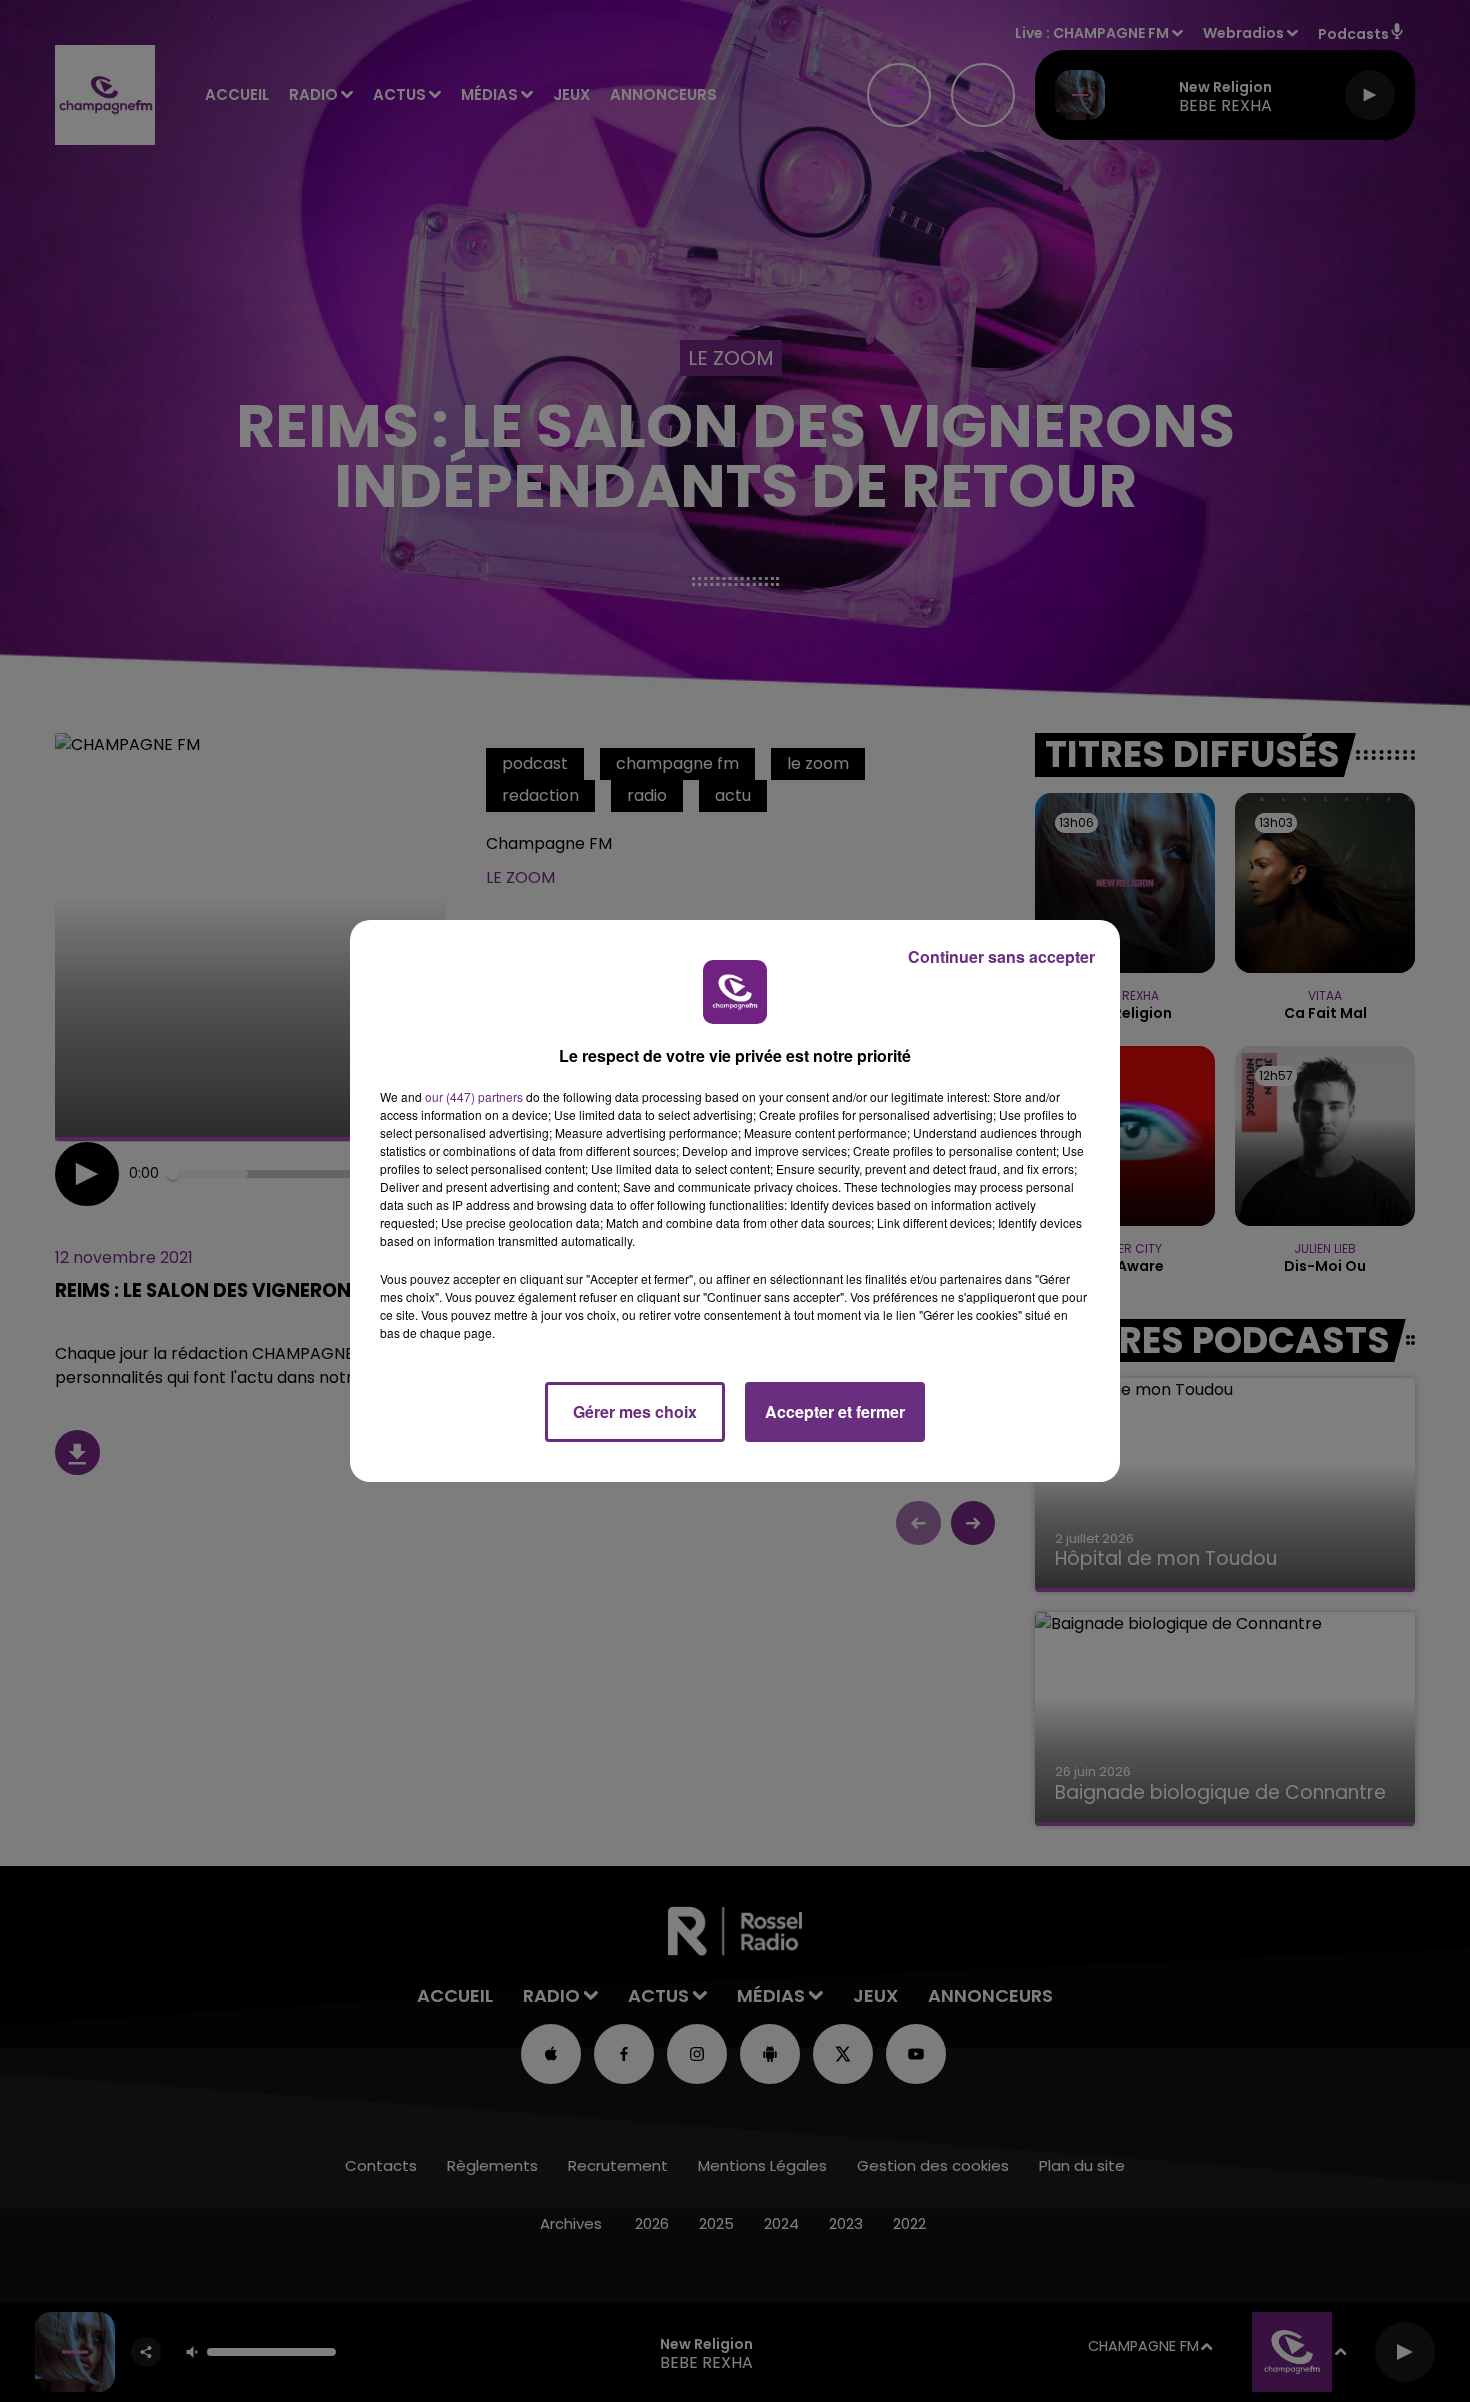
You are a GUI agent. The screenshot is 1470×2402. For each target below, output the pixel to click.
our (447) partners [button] (474, 1096)
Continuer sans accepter (1001, 956)
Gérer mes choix (635, 1411)
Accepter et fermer (835, 1411)
